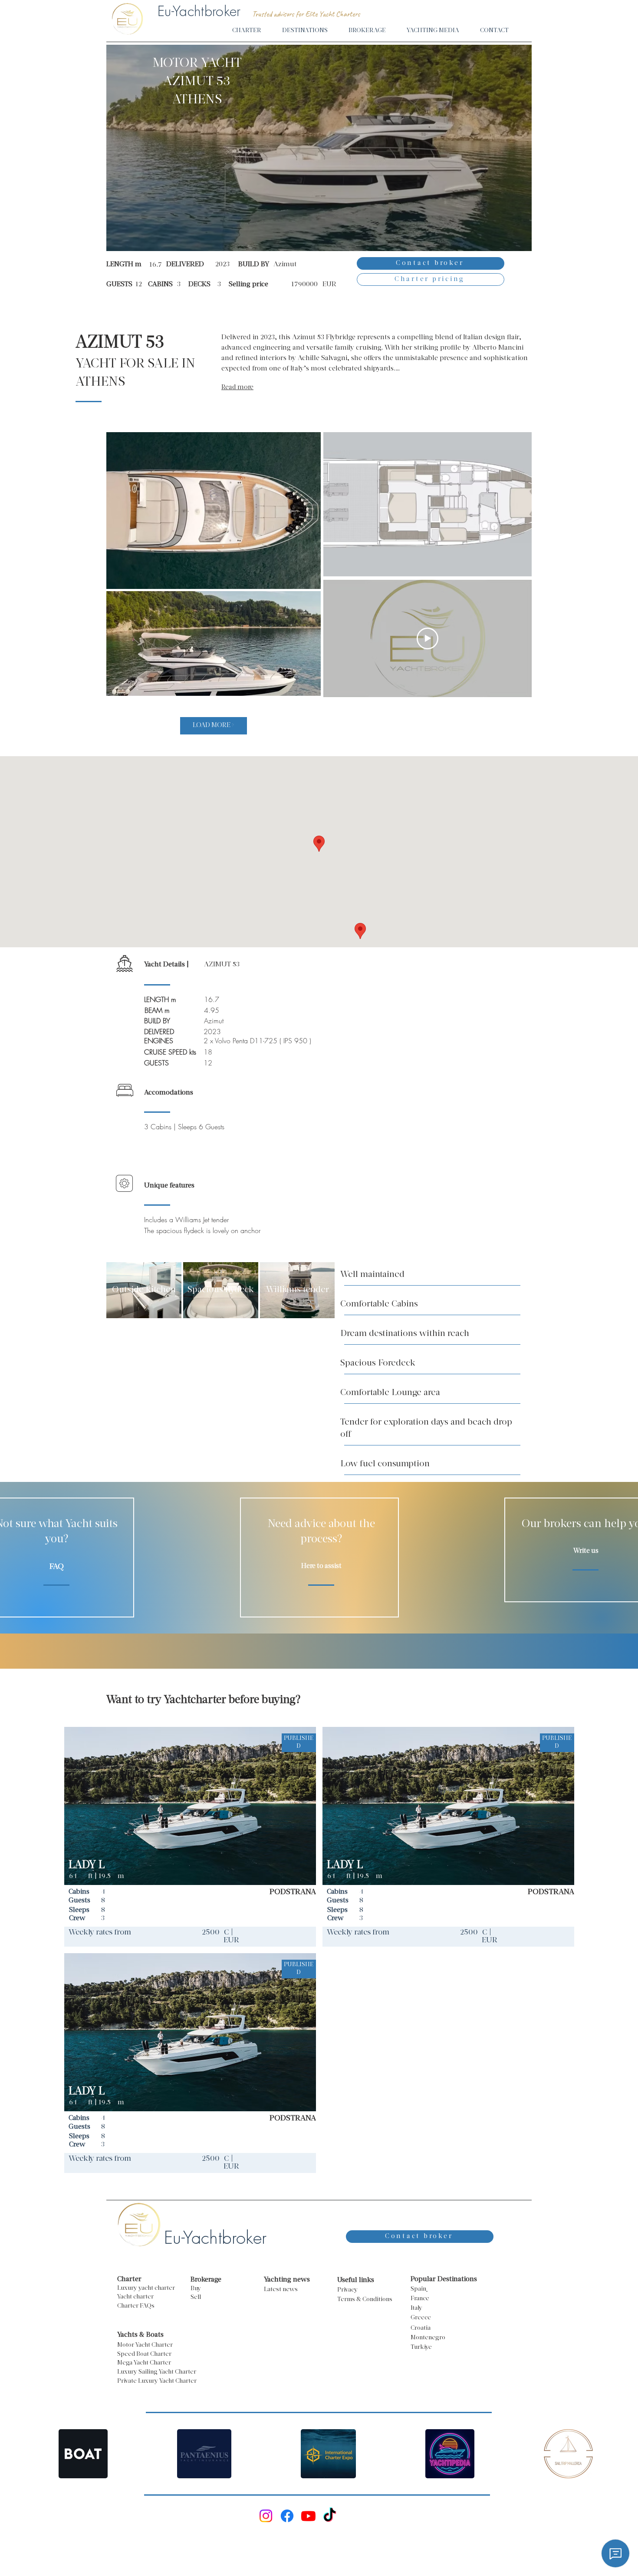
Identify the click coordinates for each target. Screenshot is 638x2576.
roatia (423, 2328)
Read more (237, 388)
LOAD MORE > (214, 726)
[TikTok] (330, 2516)
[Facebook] (287, 2516)
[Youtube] (308, 2516)
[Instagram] (266, 2516)
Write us (586, 1551)
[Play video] (428, 638)
